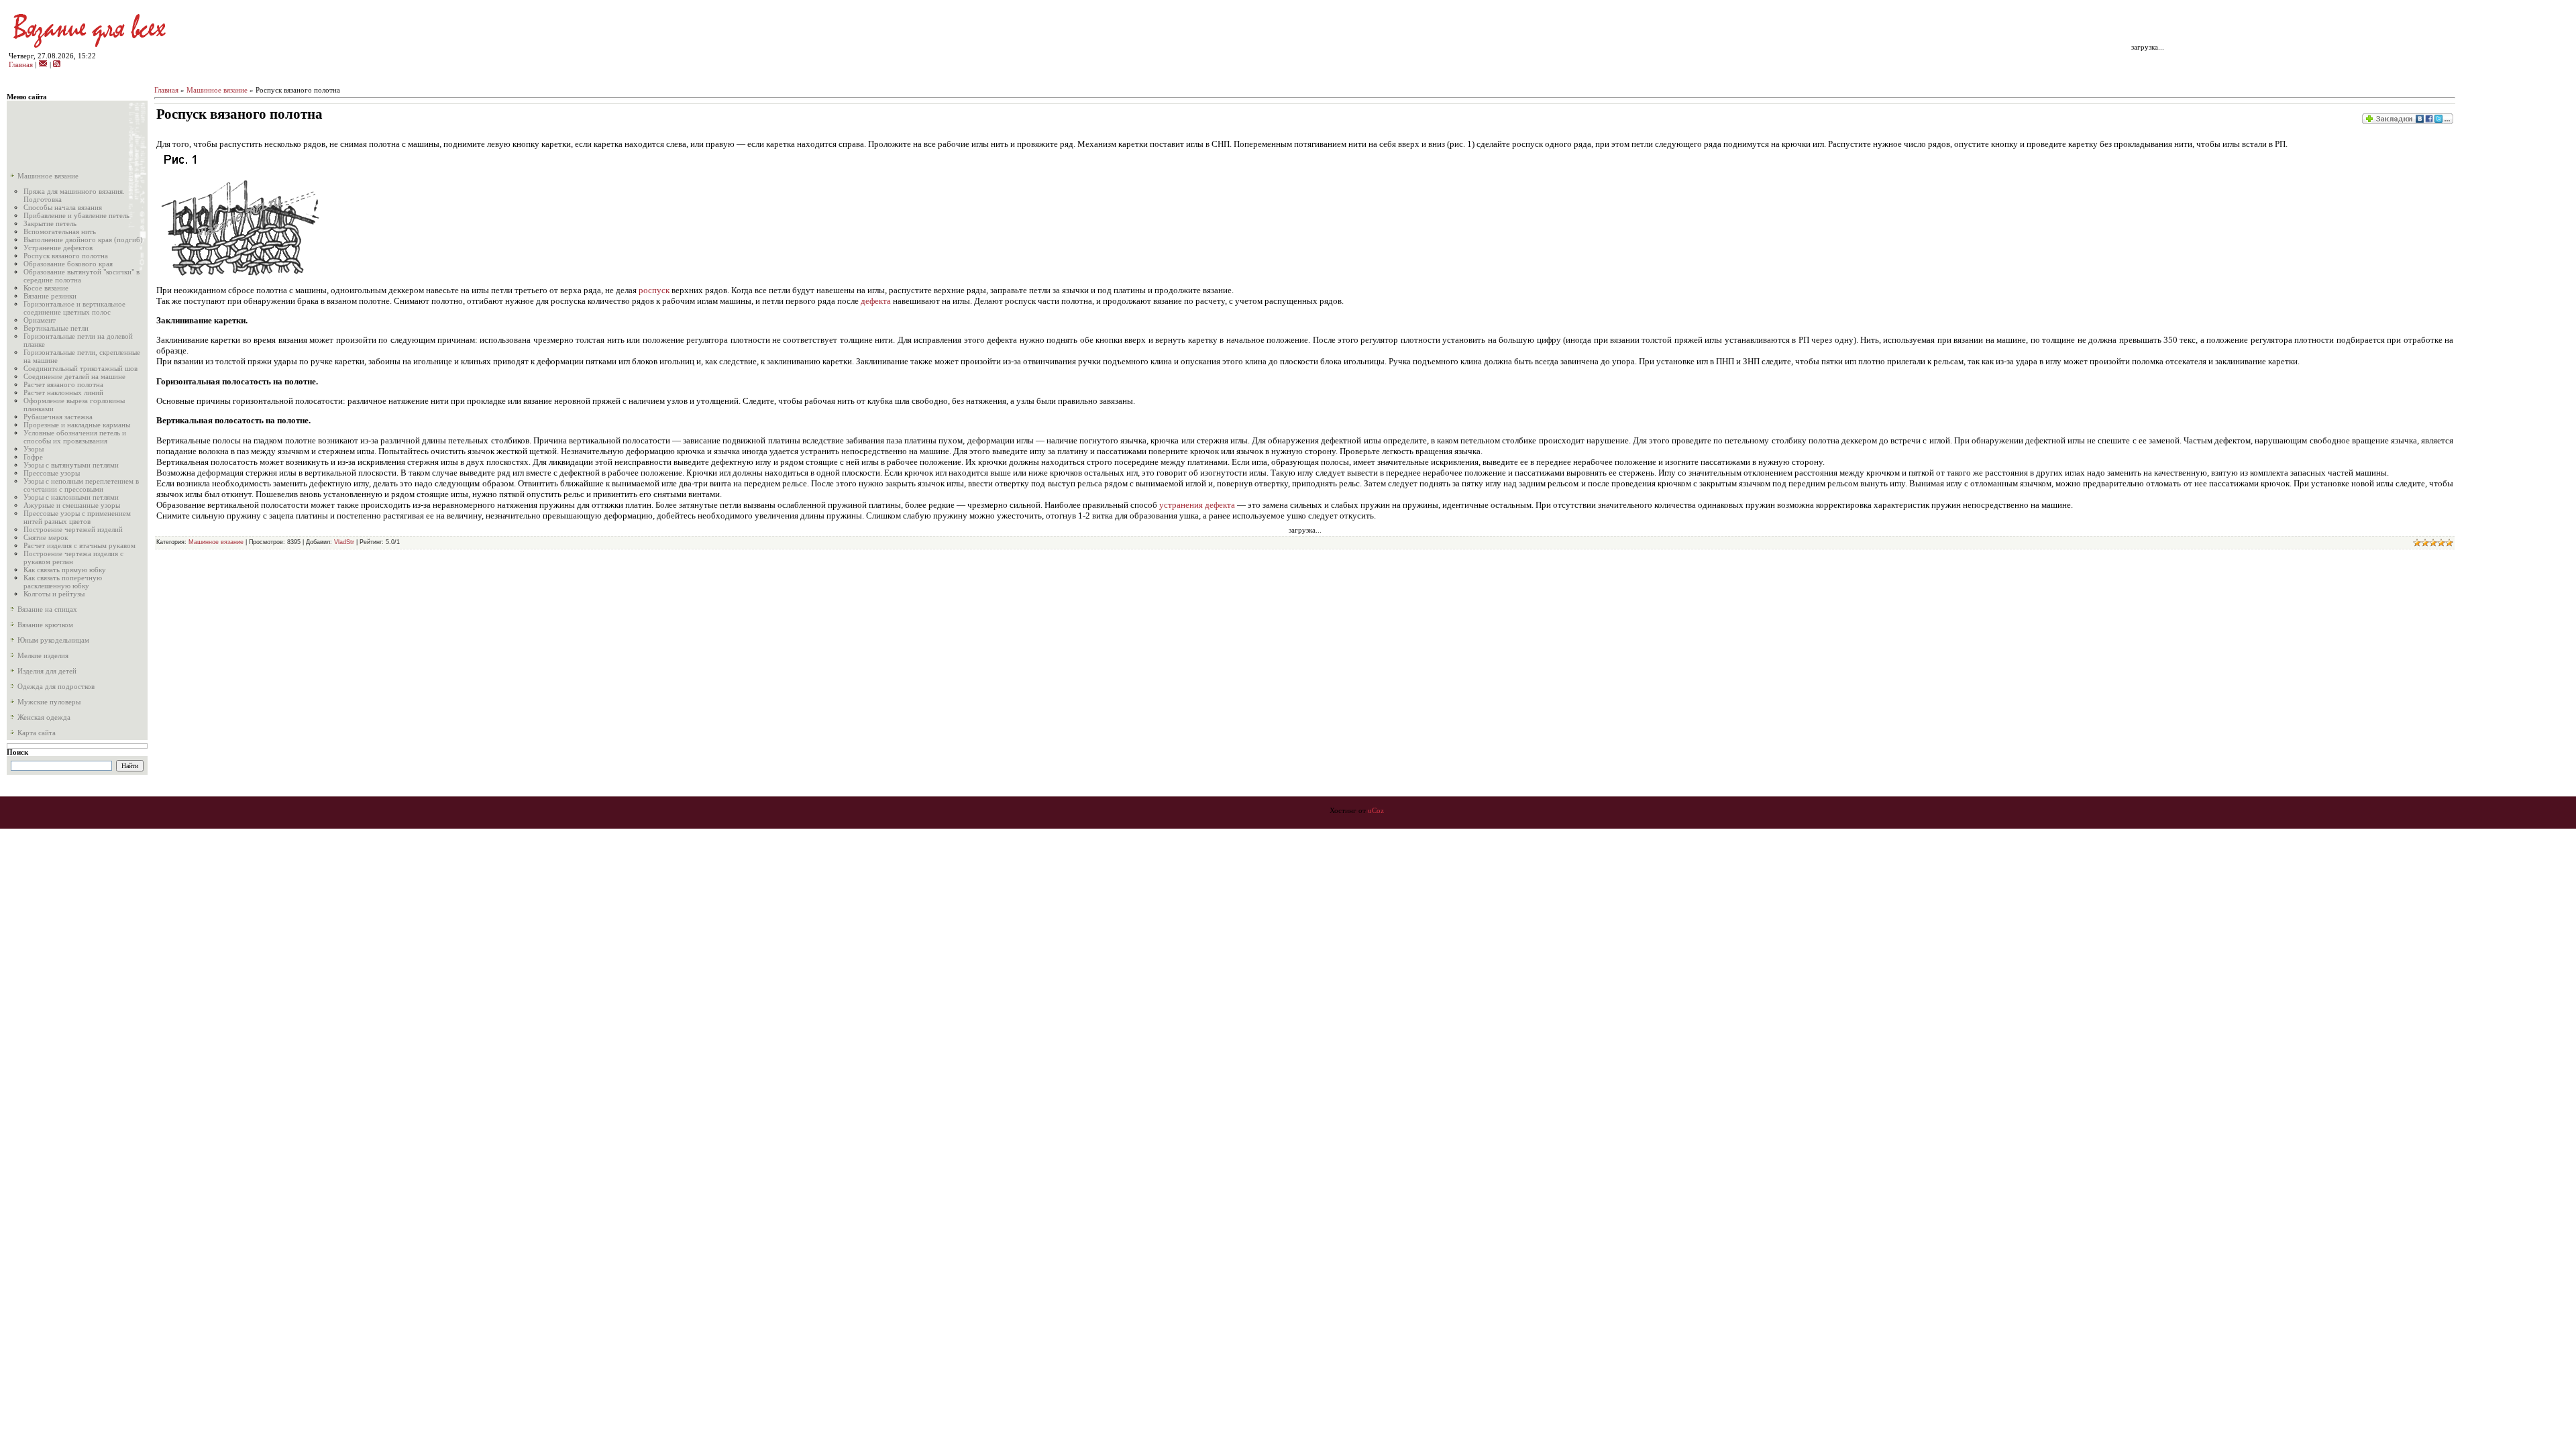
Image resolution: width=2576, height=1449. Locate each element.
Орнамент (40, 320)
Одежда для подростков (55, 686)
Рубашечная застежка (58, 417)
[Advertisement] (70, 134)
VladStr (344, 542)
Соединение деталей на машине (74, 376)
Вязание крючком (44, 625)
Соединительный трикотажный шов (80, 368)
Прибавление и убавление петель (76, 215)
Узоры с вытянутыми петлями (71, 465)
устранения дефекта (1197, 505)
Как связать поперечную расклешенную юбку (63, 582)
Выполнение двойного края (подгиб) (83, 239)
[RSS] (57, 65)
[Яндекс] (22, 766)
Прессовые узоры (52, 473)
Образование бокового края (68, 264)
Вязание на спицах (46, 609)
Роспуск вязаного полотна (66, 256)
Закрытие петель (50, 223)
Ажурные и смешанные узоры (72, 505)
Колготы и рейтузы (54, 594)
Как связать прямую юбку (65, 570)
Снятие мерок (46, 537)
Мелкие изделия (42, 655)
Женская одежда (43, 717)
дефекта (876, 301)
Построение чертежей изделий (73, 529)
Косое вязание (46, 288)
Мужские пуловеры (48, 702)
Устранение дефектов (58, 248)
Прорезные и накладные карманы (77, 425)
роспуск (655, 290)
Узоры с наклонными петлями (71, 497)
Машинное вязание (47, 176)
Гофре (33, 457)
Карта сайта (36, 733)
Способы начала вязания (63, 207)
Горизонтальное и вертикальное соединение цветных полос (74, 308)
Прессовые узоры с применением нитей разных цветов (77, 517)
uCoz (1376, 811)
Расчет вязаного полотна (63, 384)
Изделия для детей (46, 671)
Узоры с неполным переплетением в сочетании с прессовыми (81, 485)
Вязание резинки (50, 296)
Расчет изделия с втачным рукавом (79, 545)
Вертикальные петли (56, 328)
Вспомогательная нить (60, 231)
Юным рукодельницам (52, 640)
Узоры (34, 449)
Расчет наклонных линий (63, 392)
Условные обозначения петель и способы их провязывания (75, 437)
